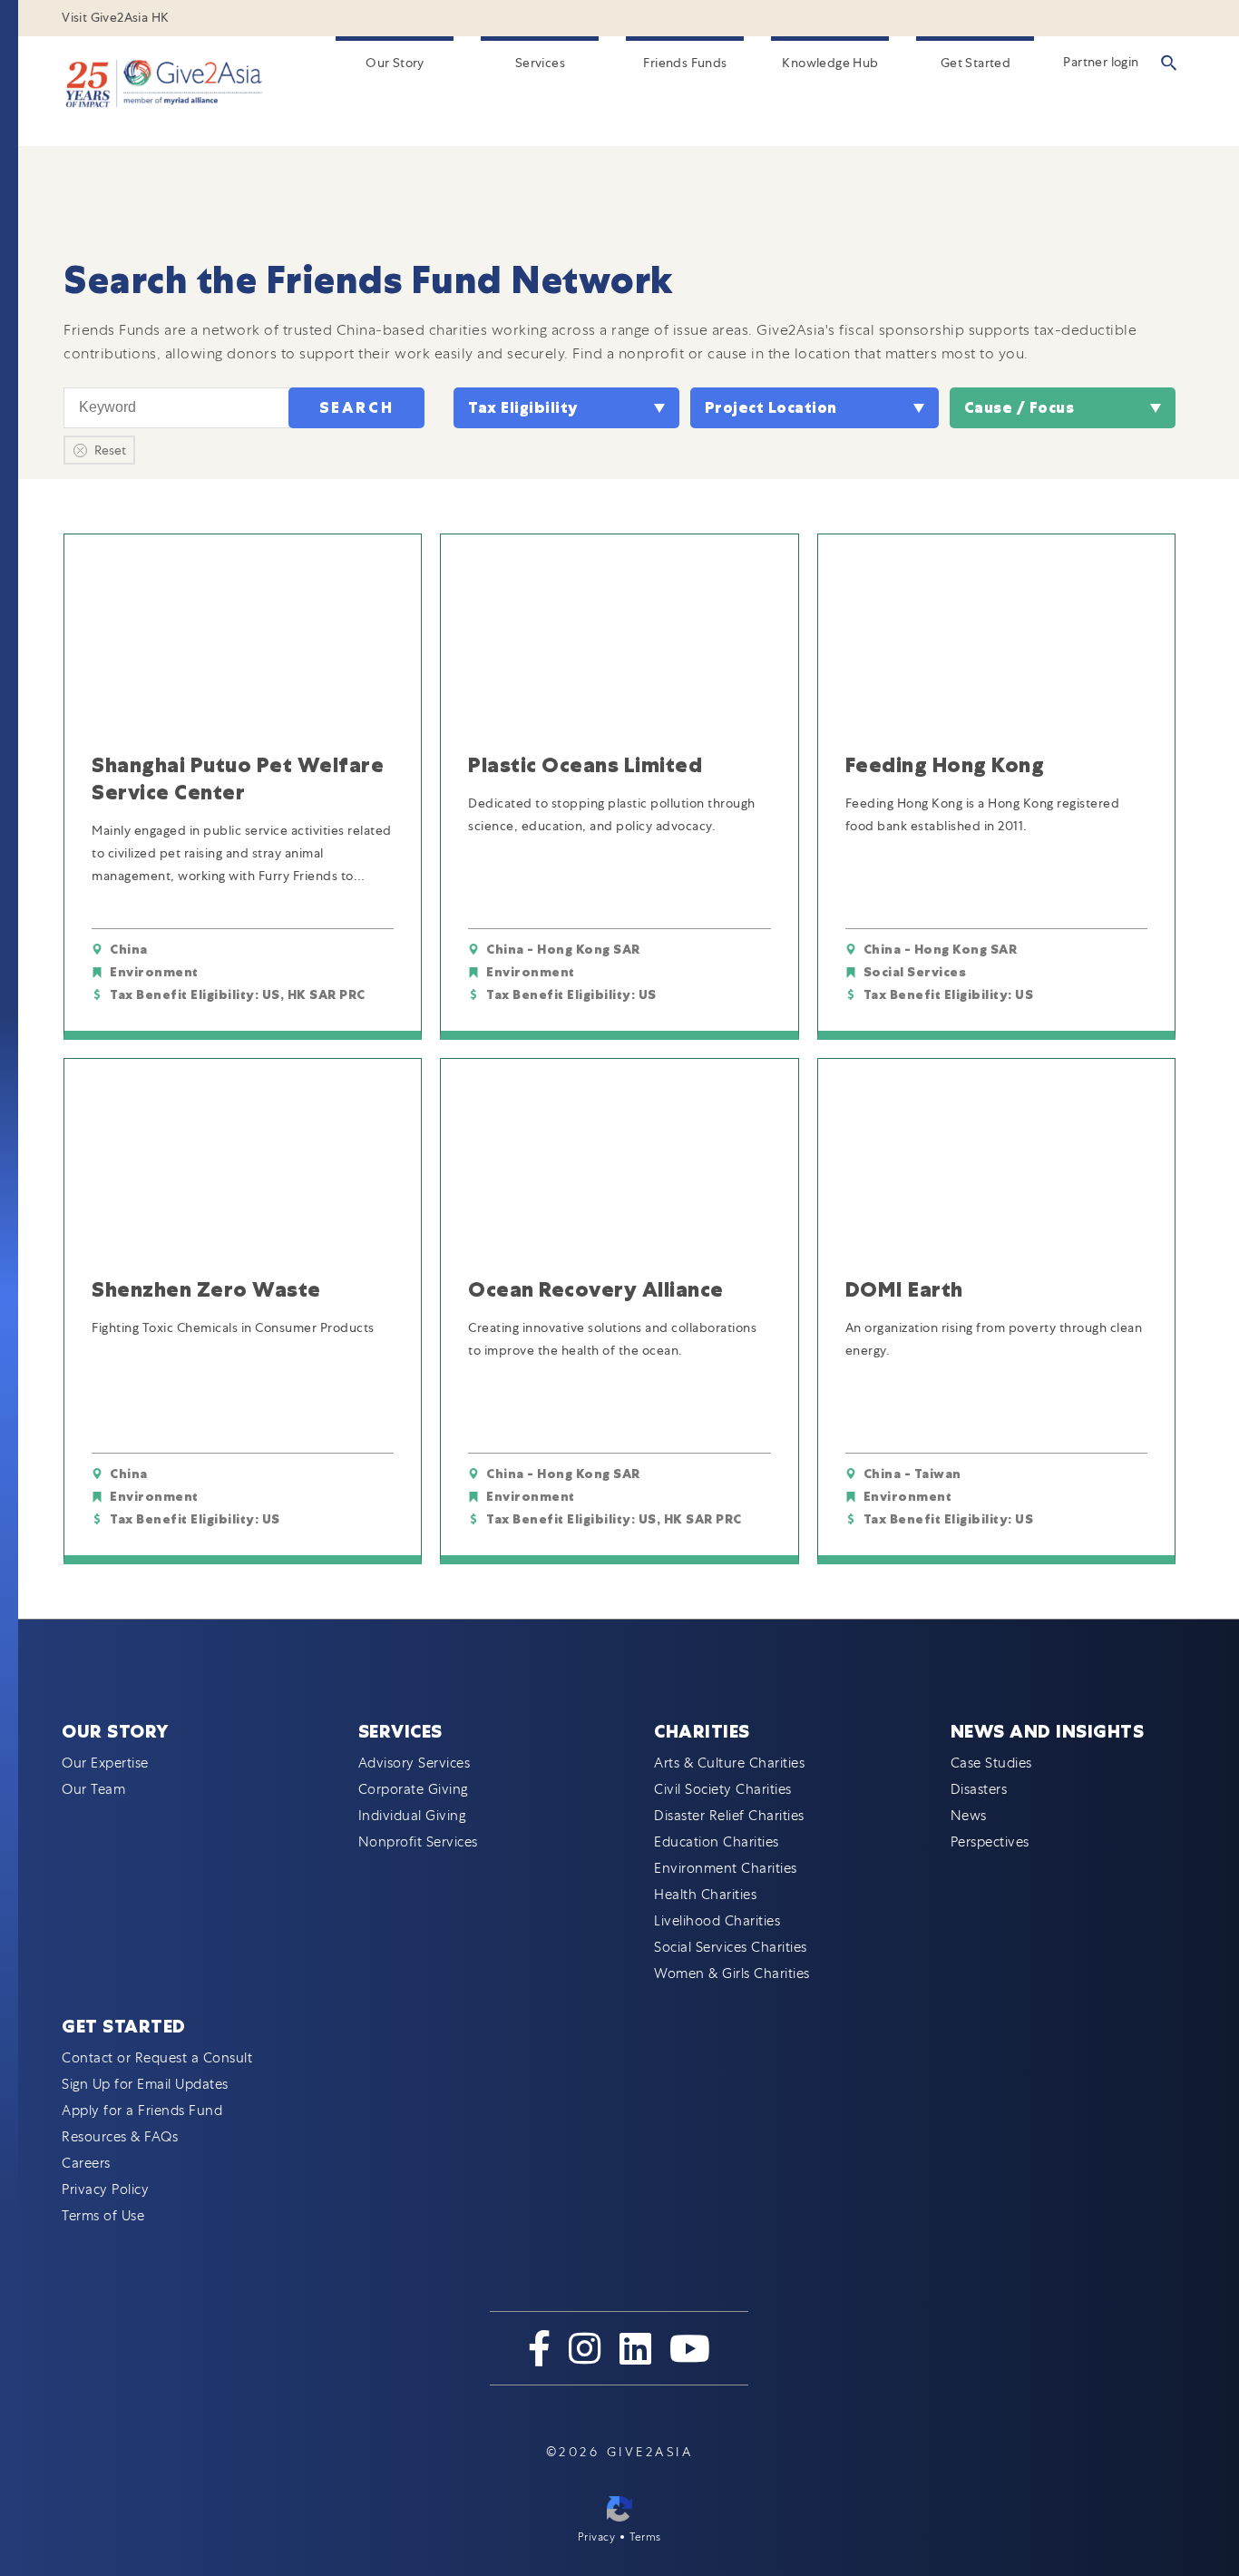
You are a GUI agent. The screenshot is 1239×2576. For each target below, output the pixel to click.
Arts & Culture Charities (729, 1763)
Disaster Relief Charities (729, 1816)
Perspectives (990, 1842)
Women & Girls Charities (732, 1974)
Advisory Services (415, 1763)
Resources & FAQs (120, 2137)
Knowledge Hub (830, 63)
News (969, 1816)
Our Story (395, 63)
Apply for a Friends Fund (142, 2111)
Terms (645, 2537)
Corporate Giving (413, 1789)
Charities (702, 1731)
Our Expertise (105, 1763)
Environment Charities (726, 1868)
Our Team (93, 1789)
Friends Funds (685, 63)
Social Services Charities (731, 1947)
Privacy (597, 2537)
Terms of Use (103, 2216)
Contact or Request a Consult (157, 2058)
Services (540, 63)
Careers (86, 2163)
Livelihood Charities (717, 1921)
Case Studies (991, 1763)
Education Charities (717, 1842)
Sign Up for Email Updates (145, 2084)
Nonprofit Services (418, 1842)
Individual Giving (412, 1816)
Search (357, 408)
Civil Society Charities (723, 1789)
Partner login (1101, 62)
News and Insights (1048, 1731)
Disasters (979, 1789)
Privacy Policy (105, 2189)
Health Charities (705, 1895)
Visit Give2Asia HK (115, 17)
